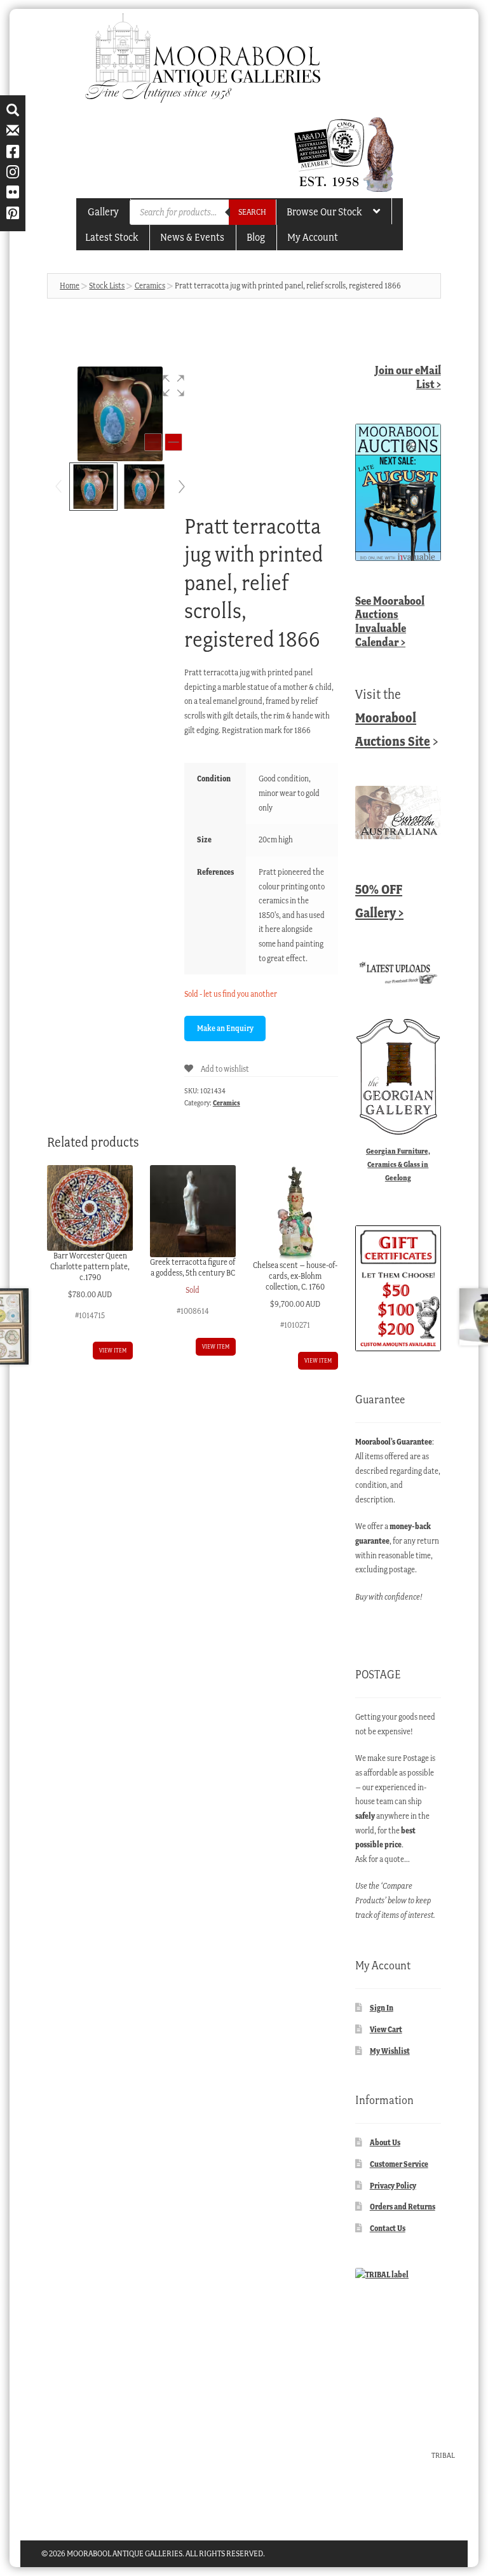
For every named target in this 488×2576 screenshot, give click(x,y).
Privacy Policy (393, 2186)
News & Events (192, 237)
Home (70, 286)
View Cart (386, 2029)
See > (390, 621)
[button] (173, 386)
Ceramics (150, 286)
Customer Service (399, 2164)
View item (113, 1350)
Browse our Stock (324, 212)
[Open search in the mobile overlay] (203, 212)
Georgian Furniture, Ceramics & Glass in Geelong (398, 1164)
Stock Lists (107, 286)
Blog (256, 237)
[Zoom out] (153, 442)
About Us (385, 2142)
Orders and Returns (403, 2207)
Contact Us (388, 2228)
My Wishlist (390, 2051)
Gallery (103, 212)
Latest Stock (112, 237)
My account (313, 237)
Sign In (382, 2008)
